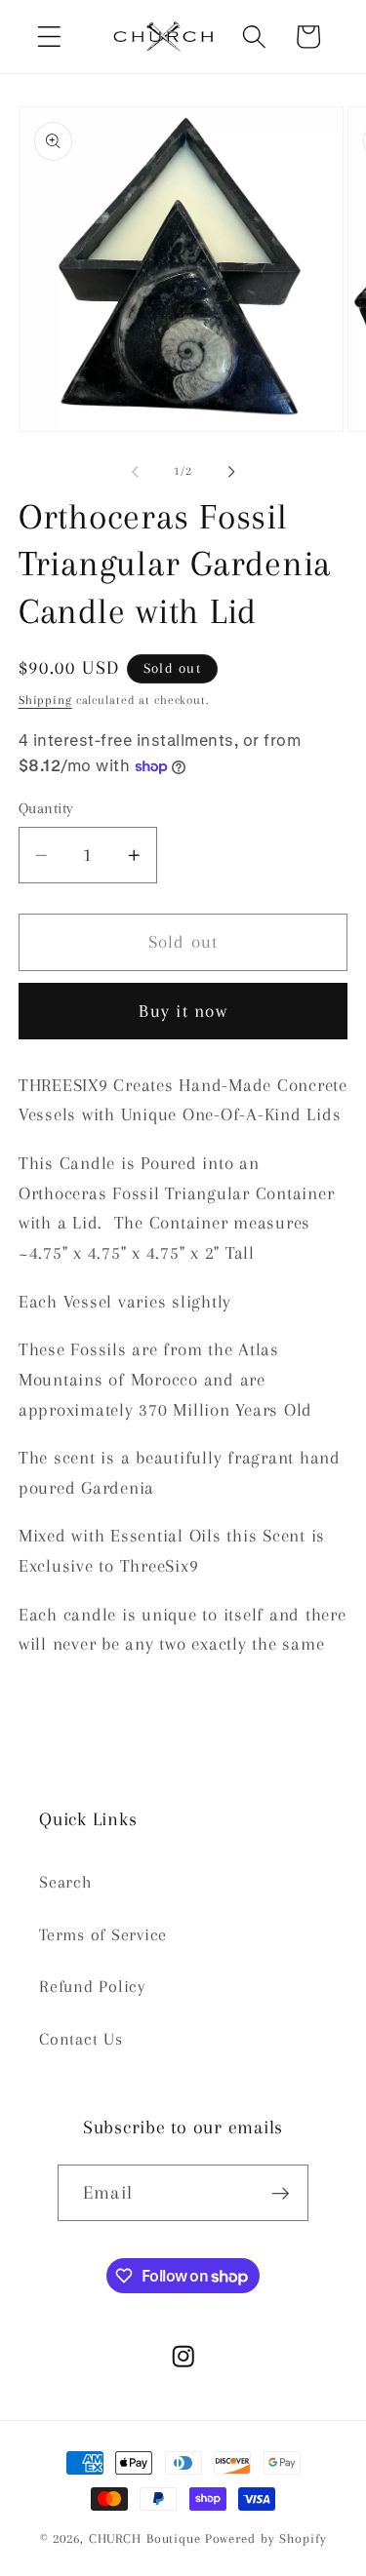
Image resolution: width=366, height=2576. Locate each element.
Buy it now (183, 1011)
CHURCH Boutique (145, 2538)
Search (66, 1882)
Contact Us (81, 2039)
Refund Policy (92, 1987)
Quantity (46, 808)
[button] (49, 37)
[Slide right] (231, 472)
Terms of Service (103, 1935)
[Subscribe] (281, 2193)
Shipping (45, 700)
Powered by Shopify (266, 2538)
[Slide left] (135, 472)
